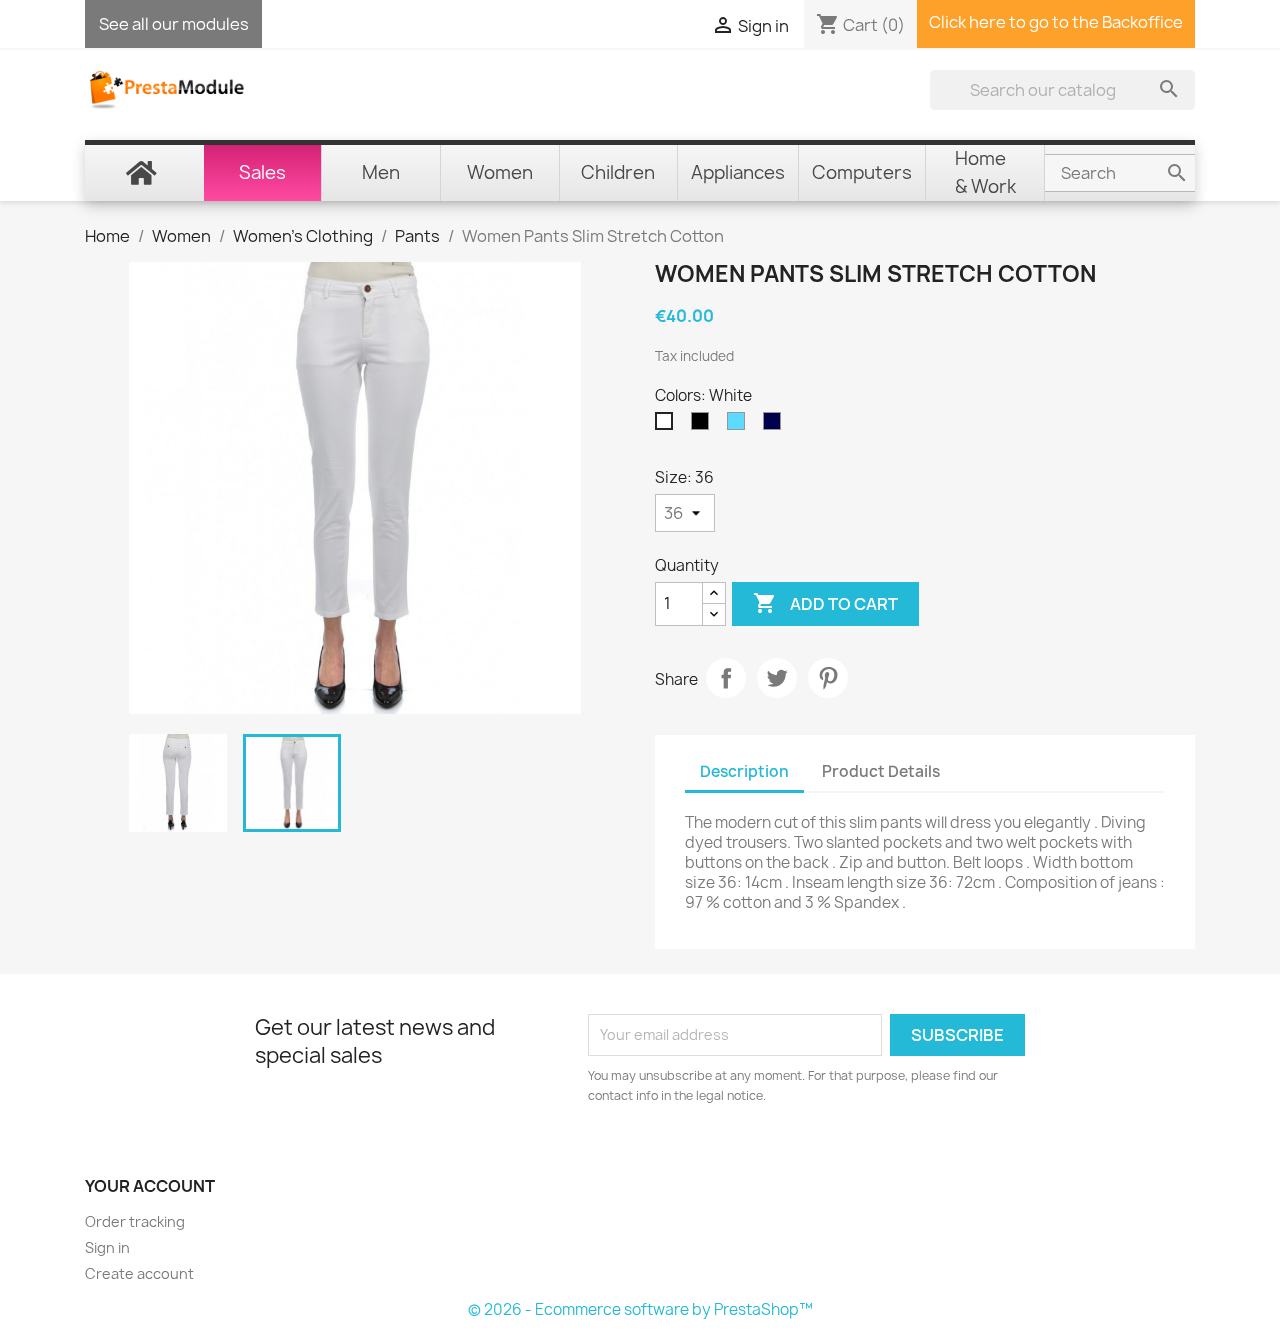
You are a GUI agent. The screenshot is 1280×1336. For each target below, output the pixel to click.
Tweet (777, 678)
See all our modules (174, 24)
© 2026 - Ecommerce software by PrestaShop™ (640, 1309)
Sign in (107, 1247)
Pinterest (828, 678)
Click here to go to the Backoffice (1056, 22)
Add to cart (825, 603)
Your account (150, 1186)
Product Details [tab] (881, 771)
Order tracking (135, 1221)
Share (726, 678)
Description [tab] (744, 771)
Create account (139, 1273)
